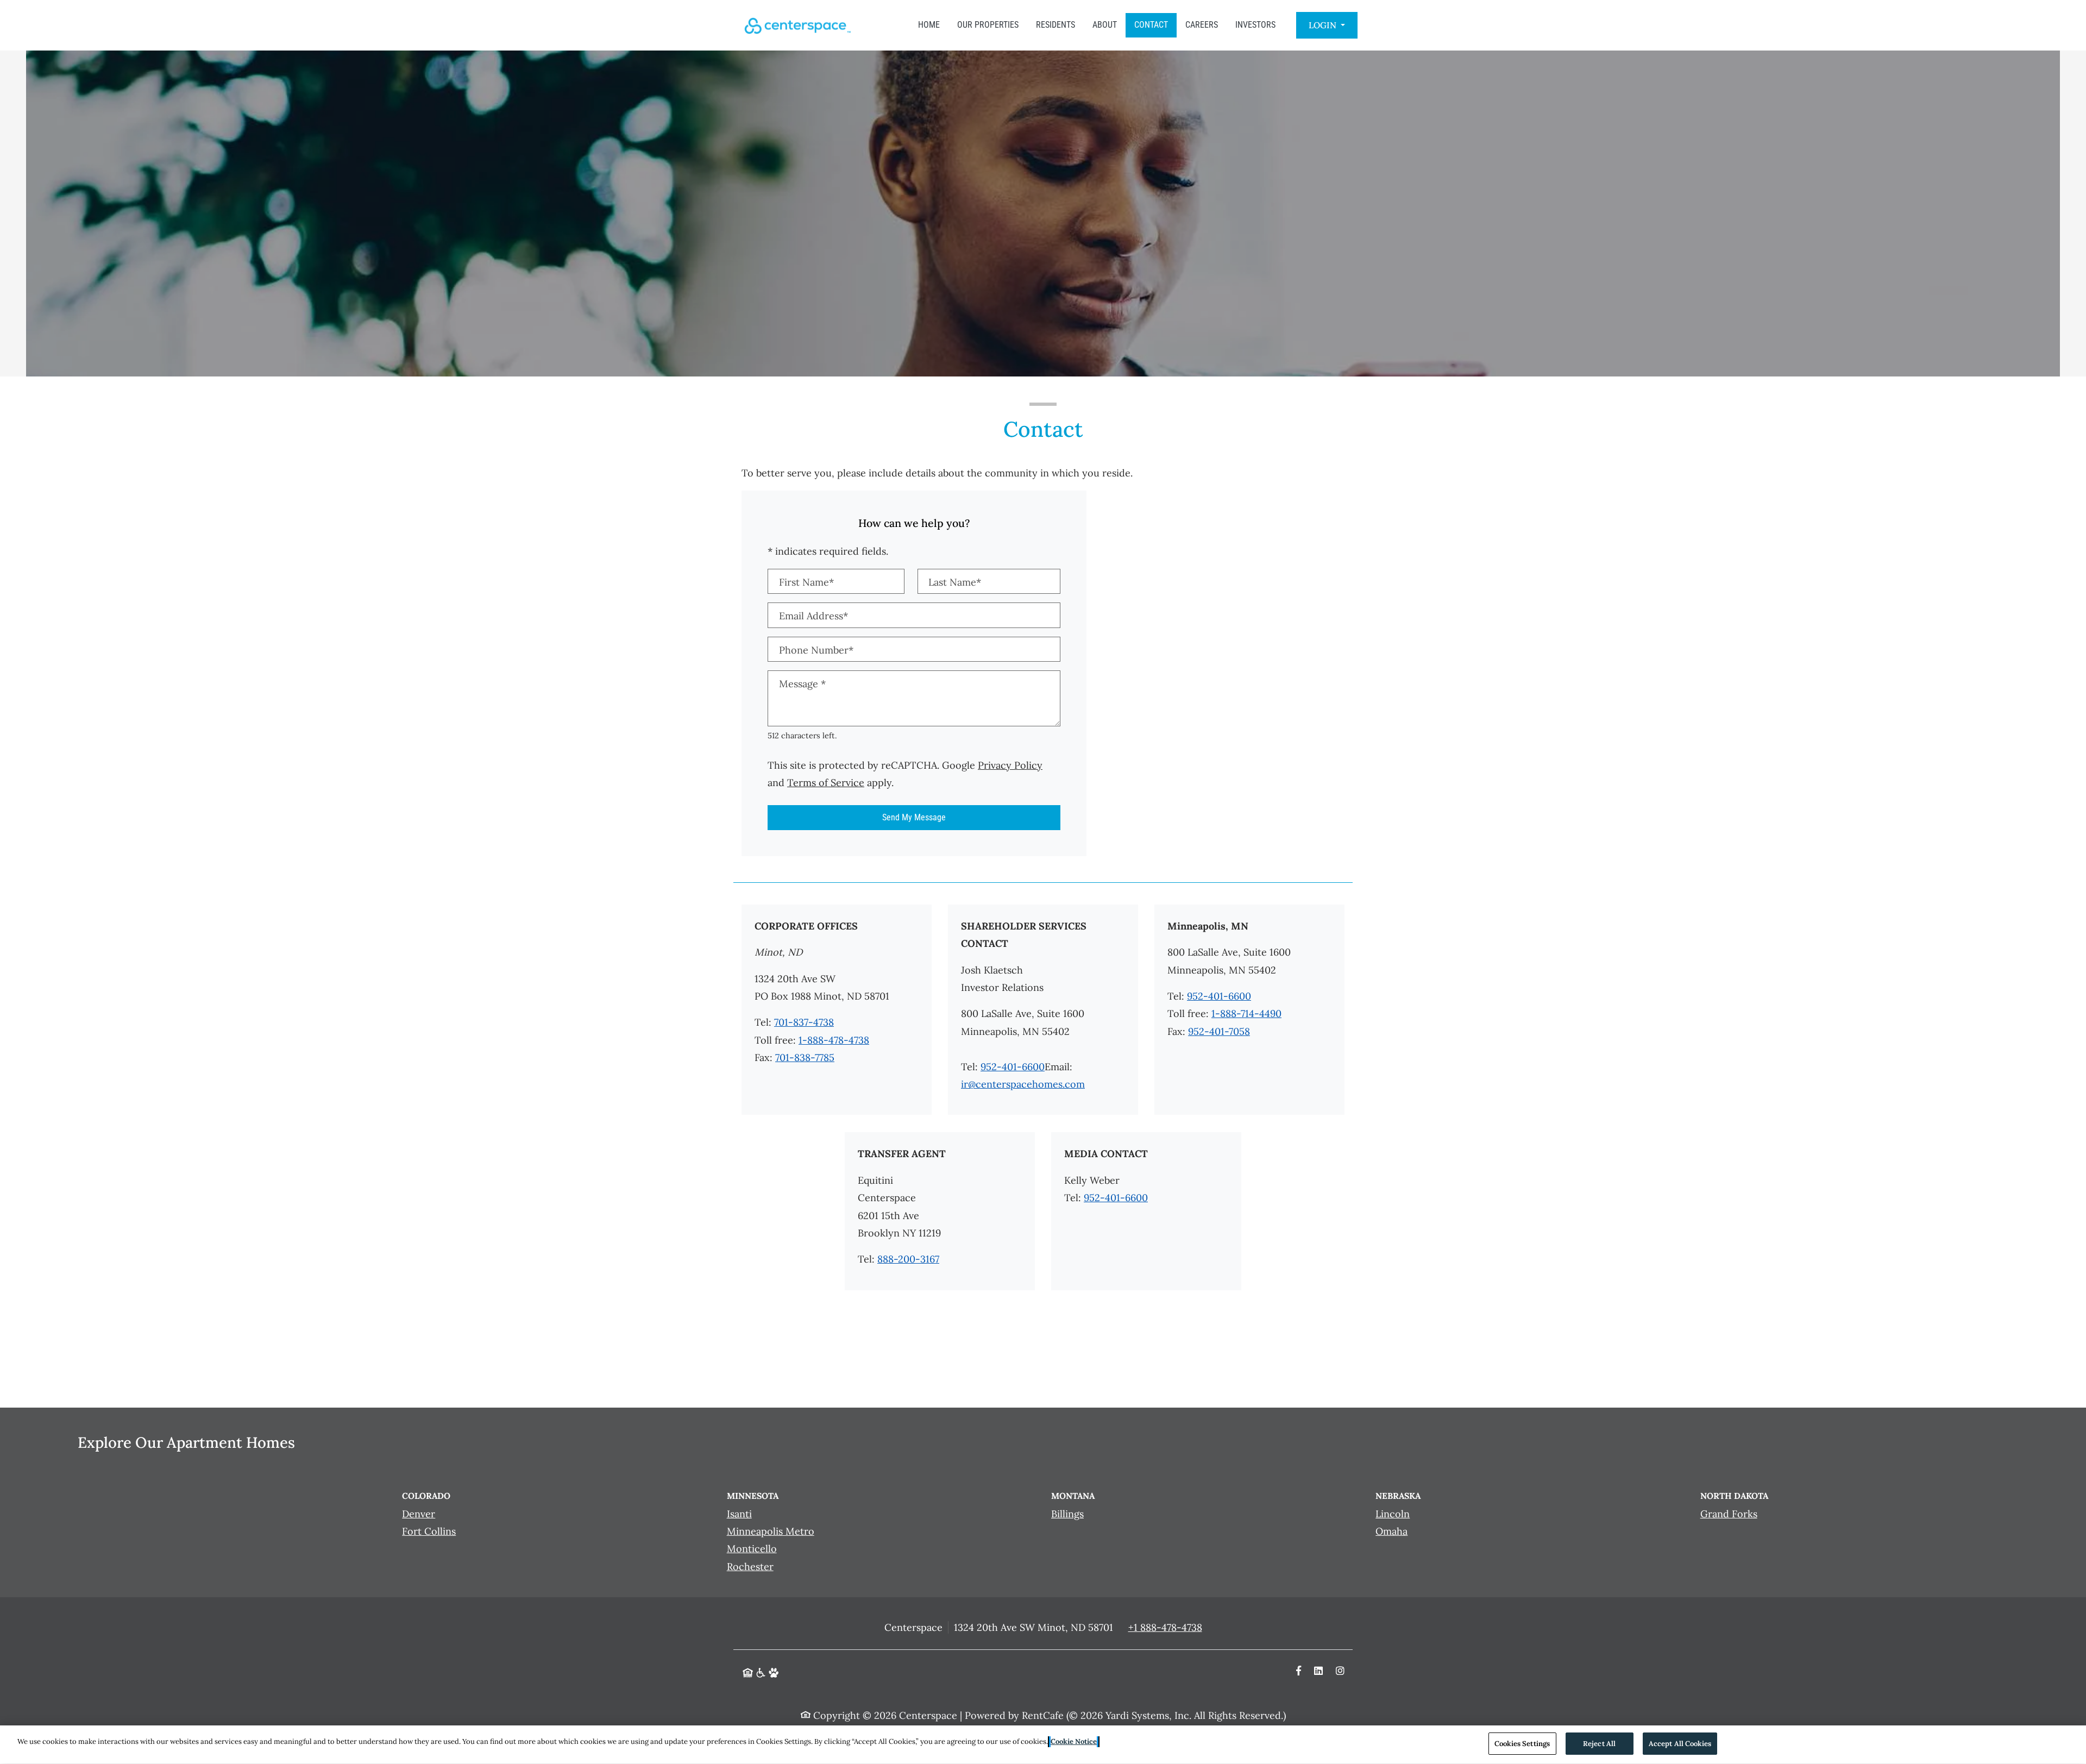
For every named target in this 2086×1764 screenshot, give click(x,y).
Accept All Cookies (1680, 1744)
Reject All (1599, 1744)
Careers (1202, 25)
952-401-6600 (1013, 1067)
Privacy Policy (1010, 765)
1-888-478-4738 (834, 1040)
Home (929, 25)
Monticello (752, 1549)
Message (802, 684)
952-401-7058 (1219, 1031)
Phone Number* (816, 650)
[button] (1327, 25)
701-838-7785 (805, 1057)
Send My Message (914, 817)
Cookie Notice (1074, 1741)
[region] (1043, 1745)
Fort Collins (429, 1531)
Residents (1055, 25)
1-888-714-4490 (1246, 1013)
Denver (419, 1514)
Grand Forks (1729, 1514)
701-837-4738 (804, 1022)
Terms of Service (826, 782)
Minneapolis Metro (771, 1531)
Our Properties (988, 25)
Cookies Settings (1522, 1744)
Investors (1255, 25)
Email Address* (813, 616)
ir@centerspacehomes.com (1023, 1084)
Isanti (739, 1514)
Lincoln (1393, 1514)
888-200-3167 (908, 1259)
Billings (1067, 1514)
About (1105, 25)
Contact (1151, 25)
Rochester (750, 1567)
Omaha (1391, 1531)
